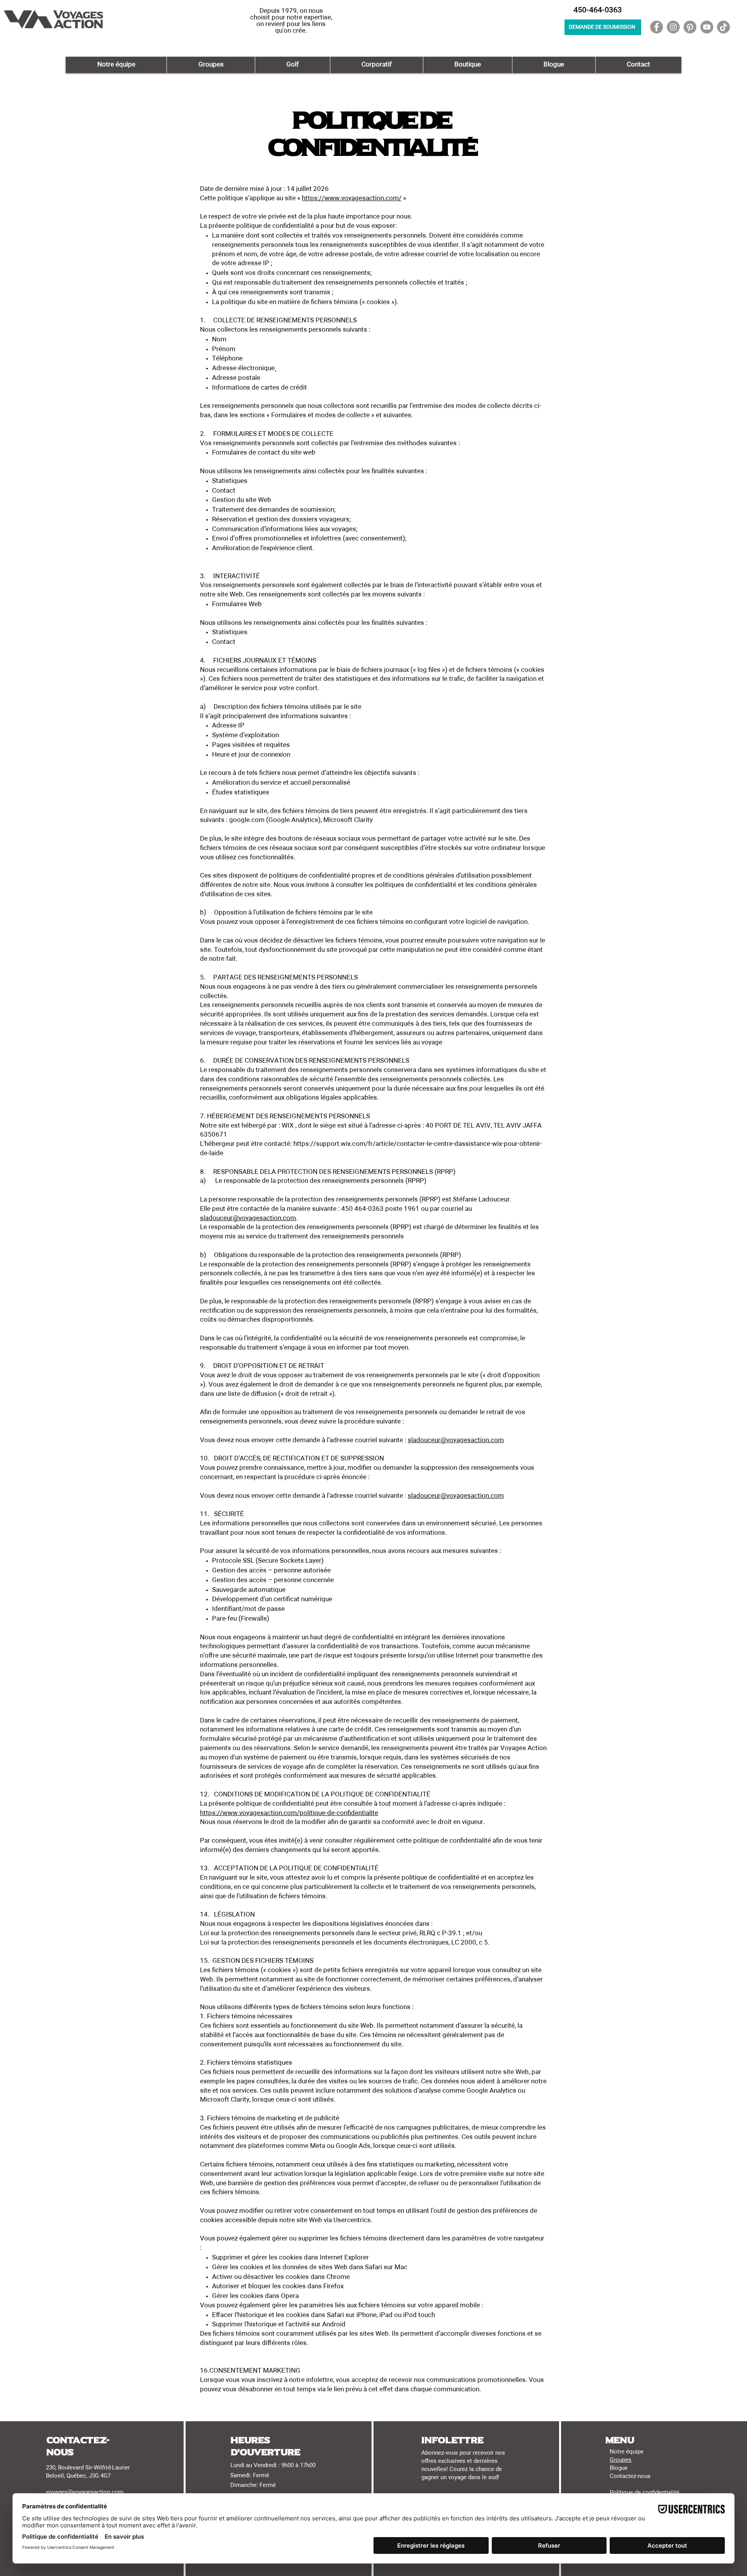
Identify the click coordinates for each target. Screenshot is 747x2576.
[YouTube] (707, 27)
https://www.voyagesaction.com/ (352, 198)
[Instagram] (673, 27)
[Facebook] (657, 27)
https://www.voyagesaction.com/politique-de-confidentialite (289, 1813)
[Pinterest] (690, 27)
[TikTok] (723, 27)
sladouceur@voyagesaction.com (248, 1218)
